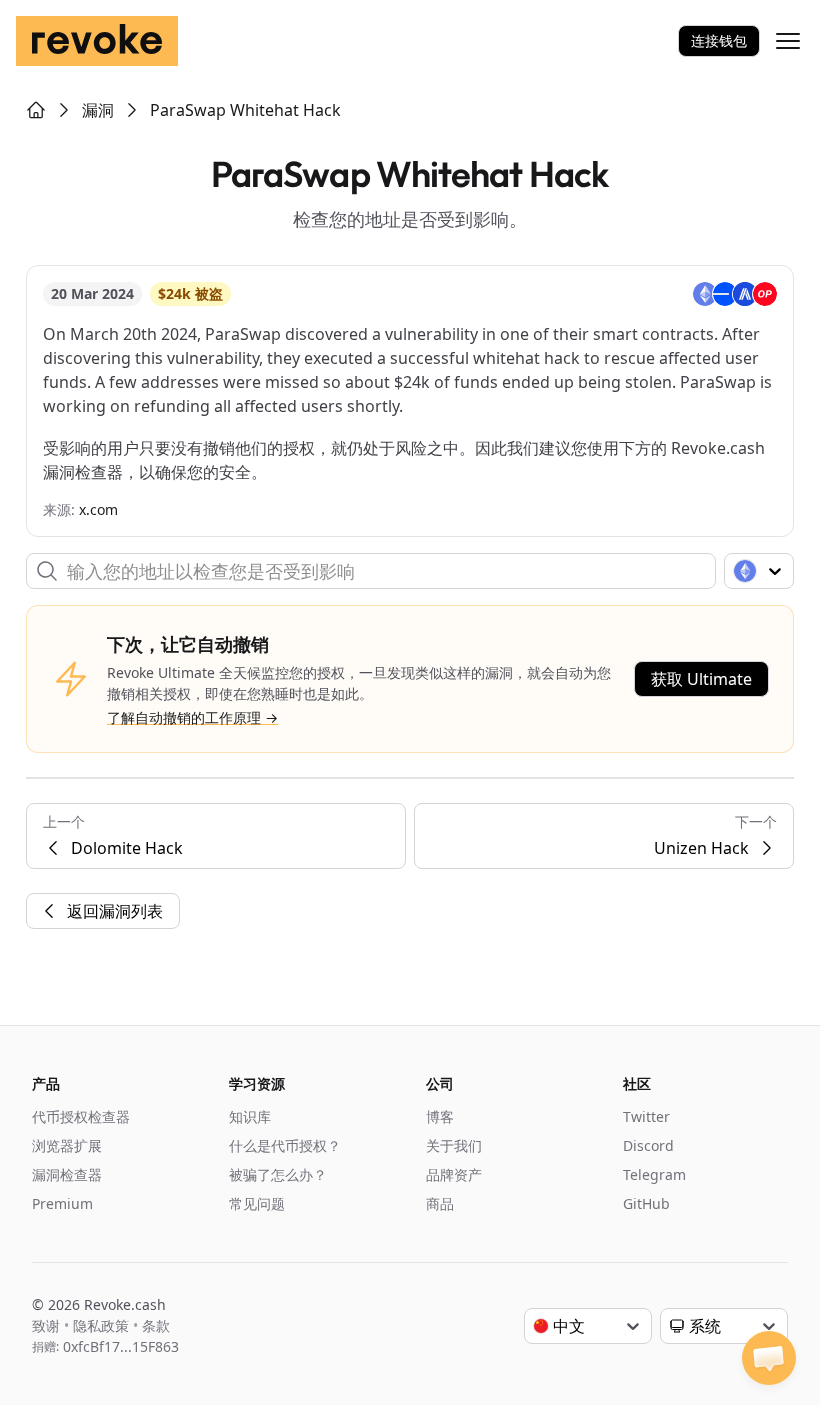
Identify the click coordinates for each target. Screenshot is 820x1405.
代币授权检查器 (81, 1116)
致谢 (46, 1325)
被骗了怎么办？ (278, 1174)
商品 (440, 1203)
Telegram (654, 1174)
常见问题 (257, 1203)
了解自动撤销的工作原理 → (192, 717)
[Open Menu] (788, 41)
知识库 (250, 1116)
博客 (440, 1116)
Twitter (646, 1116)
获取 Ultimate (701, 679)
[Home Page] (36, 110)
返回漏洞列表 (115, 911)
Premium (62, 1203)
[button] (769, 1358)
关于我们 (454, 1145)
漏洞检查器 (67, 1174)
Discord (648, 1145)
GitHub (646, 1203)
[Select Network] (759, 571)
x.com (98, 509)
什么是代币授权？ (285, 1145)
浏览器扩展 (67, 1145)
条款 (156, 1325)
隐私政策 (101, 1325)
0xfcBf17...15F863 (121, 1346)
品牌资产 (454, 1174)
